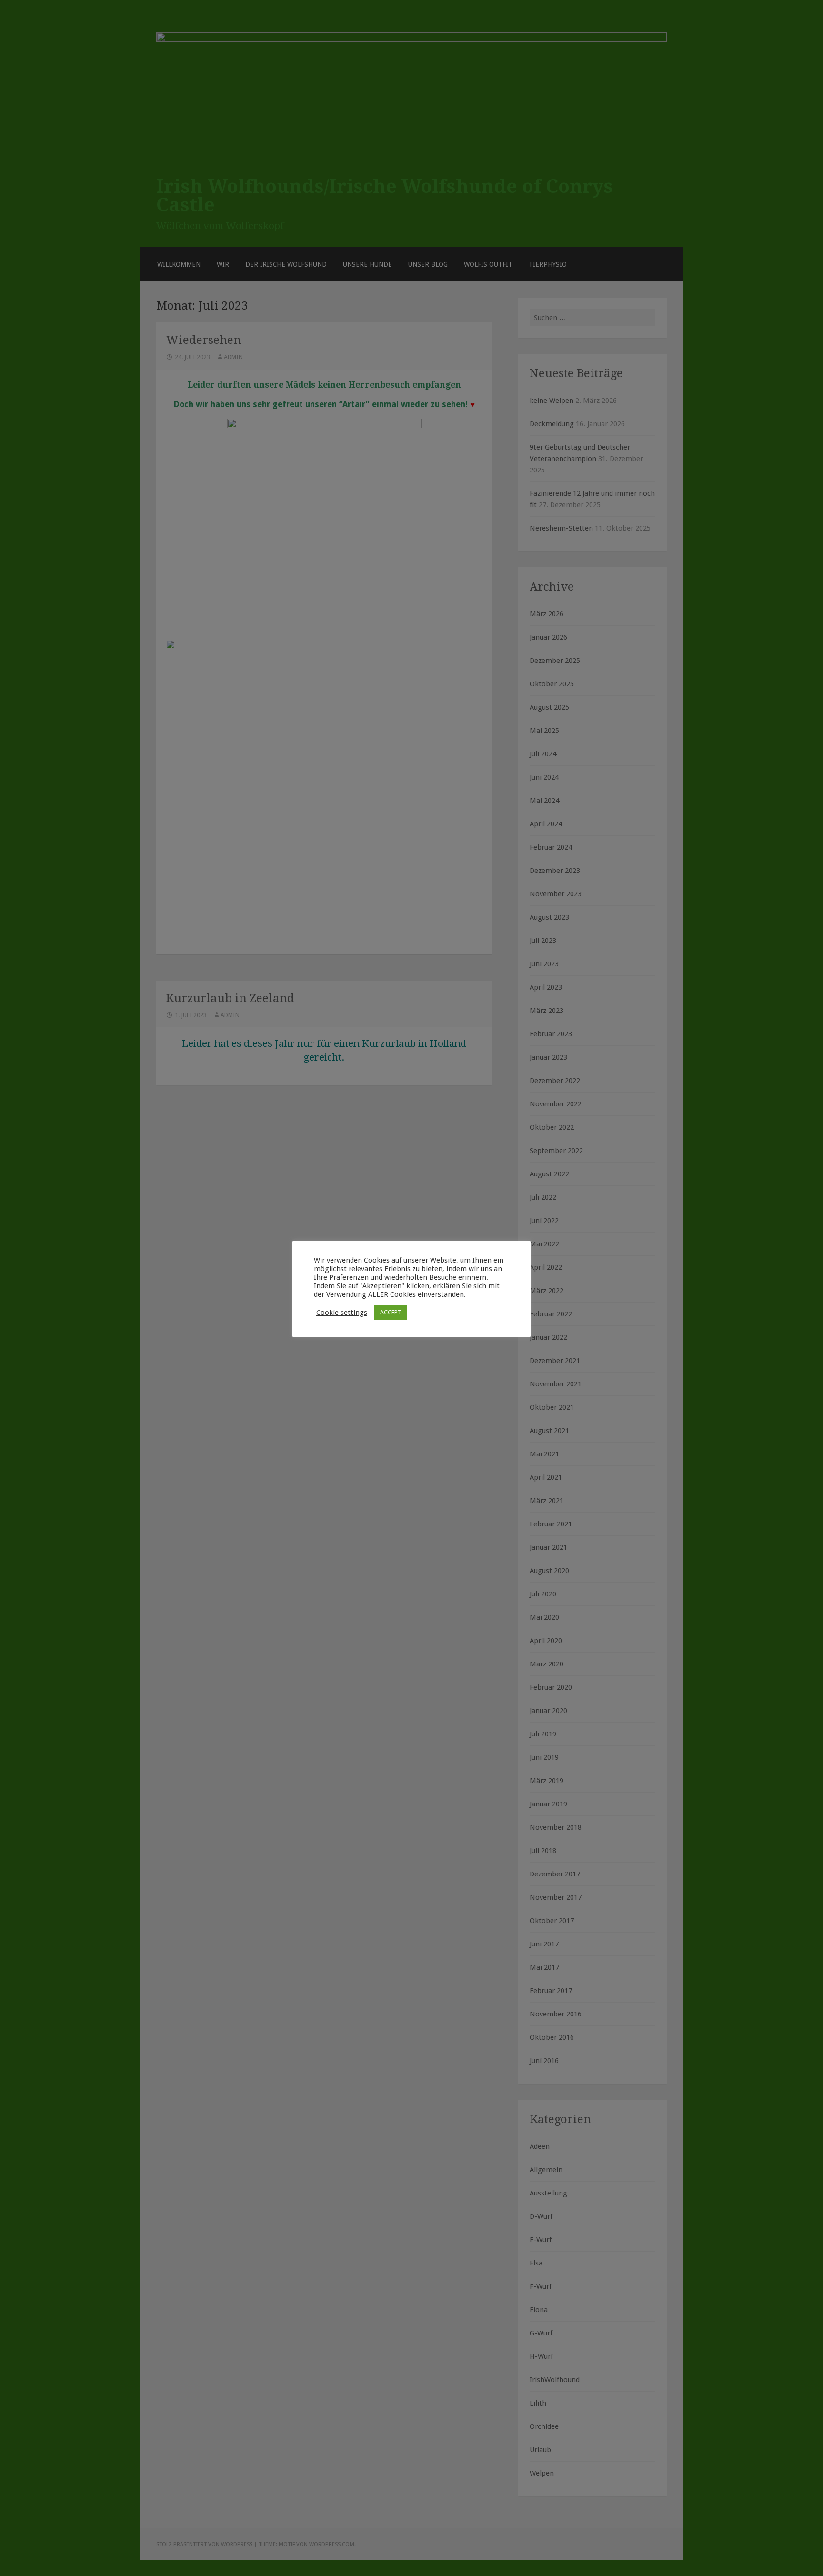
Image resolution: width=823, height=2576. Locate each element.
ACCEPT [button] (391, 1312)
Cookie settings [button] (342, 1313)
